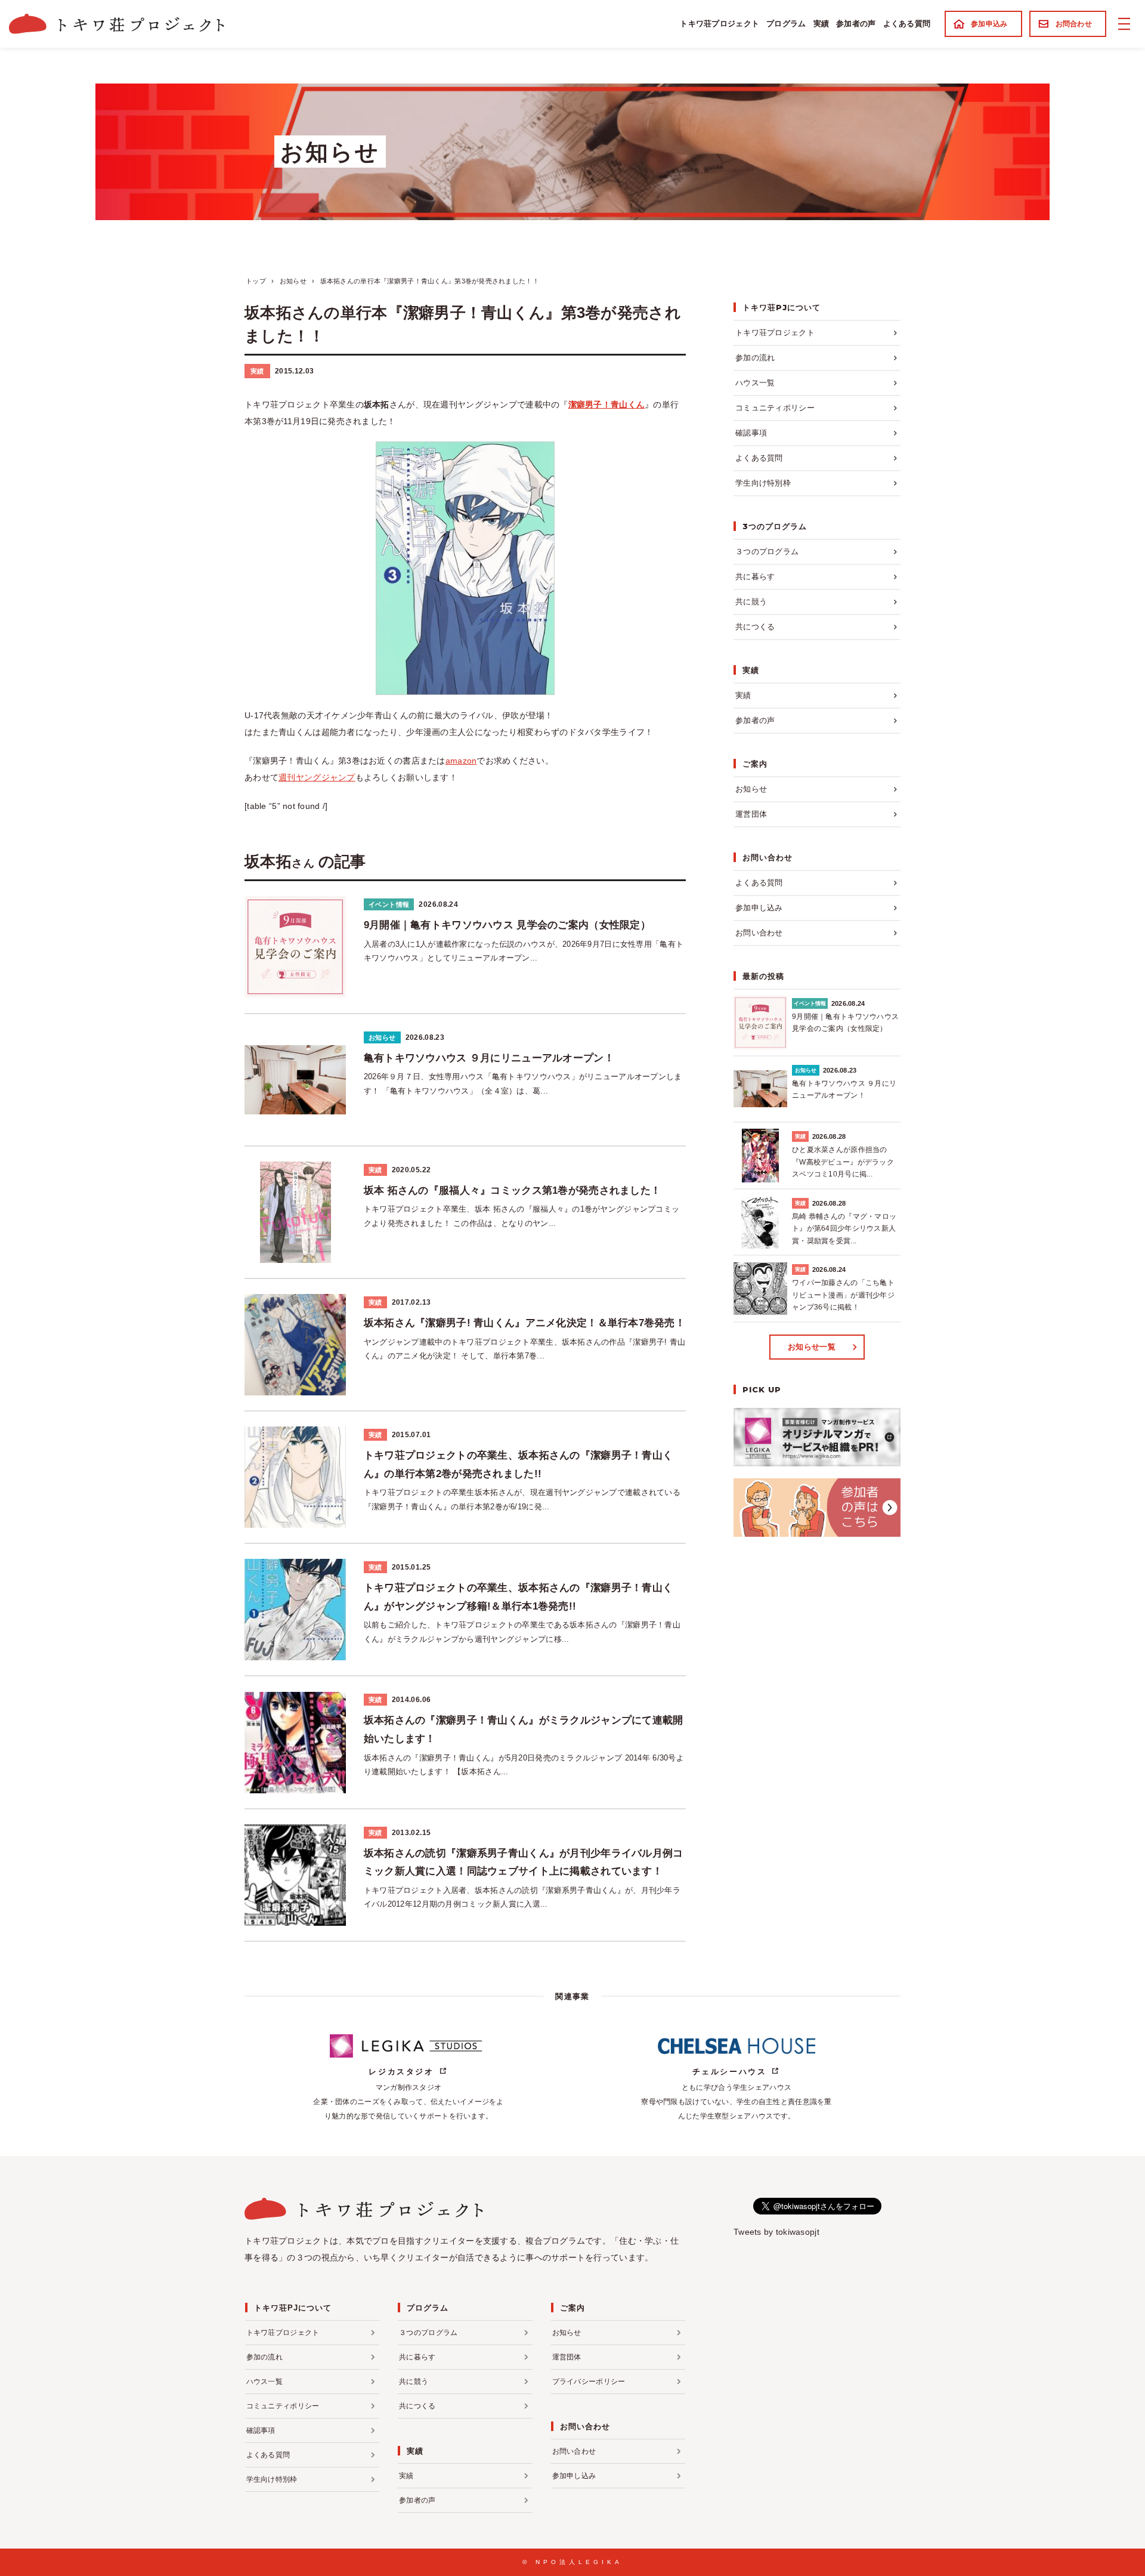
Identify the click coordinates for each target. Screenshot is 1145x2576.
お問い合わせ (759, 933)
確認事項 (751, 433)
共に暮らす (755, 577)
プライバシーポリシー (589, 2382)
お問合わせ (1074, 24)
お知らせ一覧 (812, 1347)
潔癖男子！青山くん (607, 404)
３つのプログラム (767, 552)
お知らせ (751, 789)
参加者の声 (856, 24)
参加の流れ (755, 358)
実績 (821, 24)
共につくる (755, 627)
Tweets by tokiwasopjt (776, 2232)
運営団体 (751, 814)
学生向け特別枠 (763, 483)
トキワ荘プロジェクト (720, 24)
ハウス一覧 (755, 383)
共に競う (751, 602)
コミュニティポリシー (775, 408)
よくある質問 (907, 24)
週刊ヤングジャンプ (317, 777)
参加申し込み (759, 908)
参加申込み (989, 24)
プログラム (786, 24)
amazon (461, 761)
